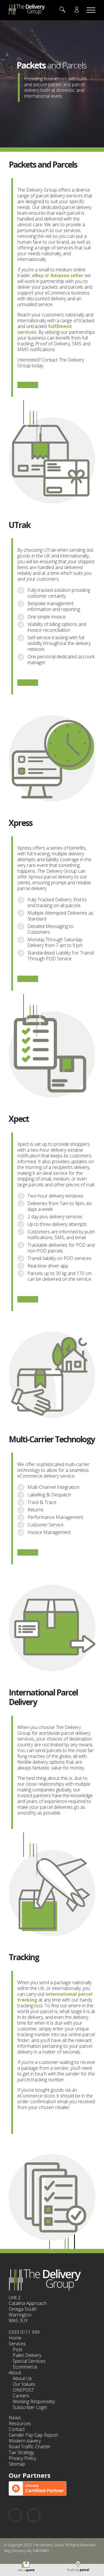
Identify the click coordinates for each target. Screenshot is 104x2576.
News (15, 2418)
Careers (21, 2396)
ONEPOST (23, 2390)
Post (17, 2349)
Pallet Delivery (27, 2355)
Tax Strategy (21, 2452)
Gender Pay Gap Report (33, 2435)
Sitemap (17, 2464)
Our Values (24, 2384)
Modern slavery (25, 2441)
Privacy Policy (22, 2458)
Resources (20, 2423)
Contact (17, 2429)
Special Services (29, 2361)
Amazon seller (67, 275)
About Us (22, 2378)
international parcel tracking (55, 1997)
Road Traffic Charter (30, 2447)
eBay (38, 275)
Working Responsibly (34, 2401)
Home (15, 2338)
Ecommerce (25, 2367)
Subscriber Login (30, 2407)
